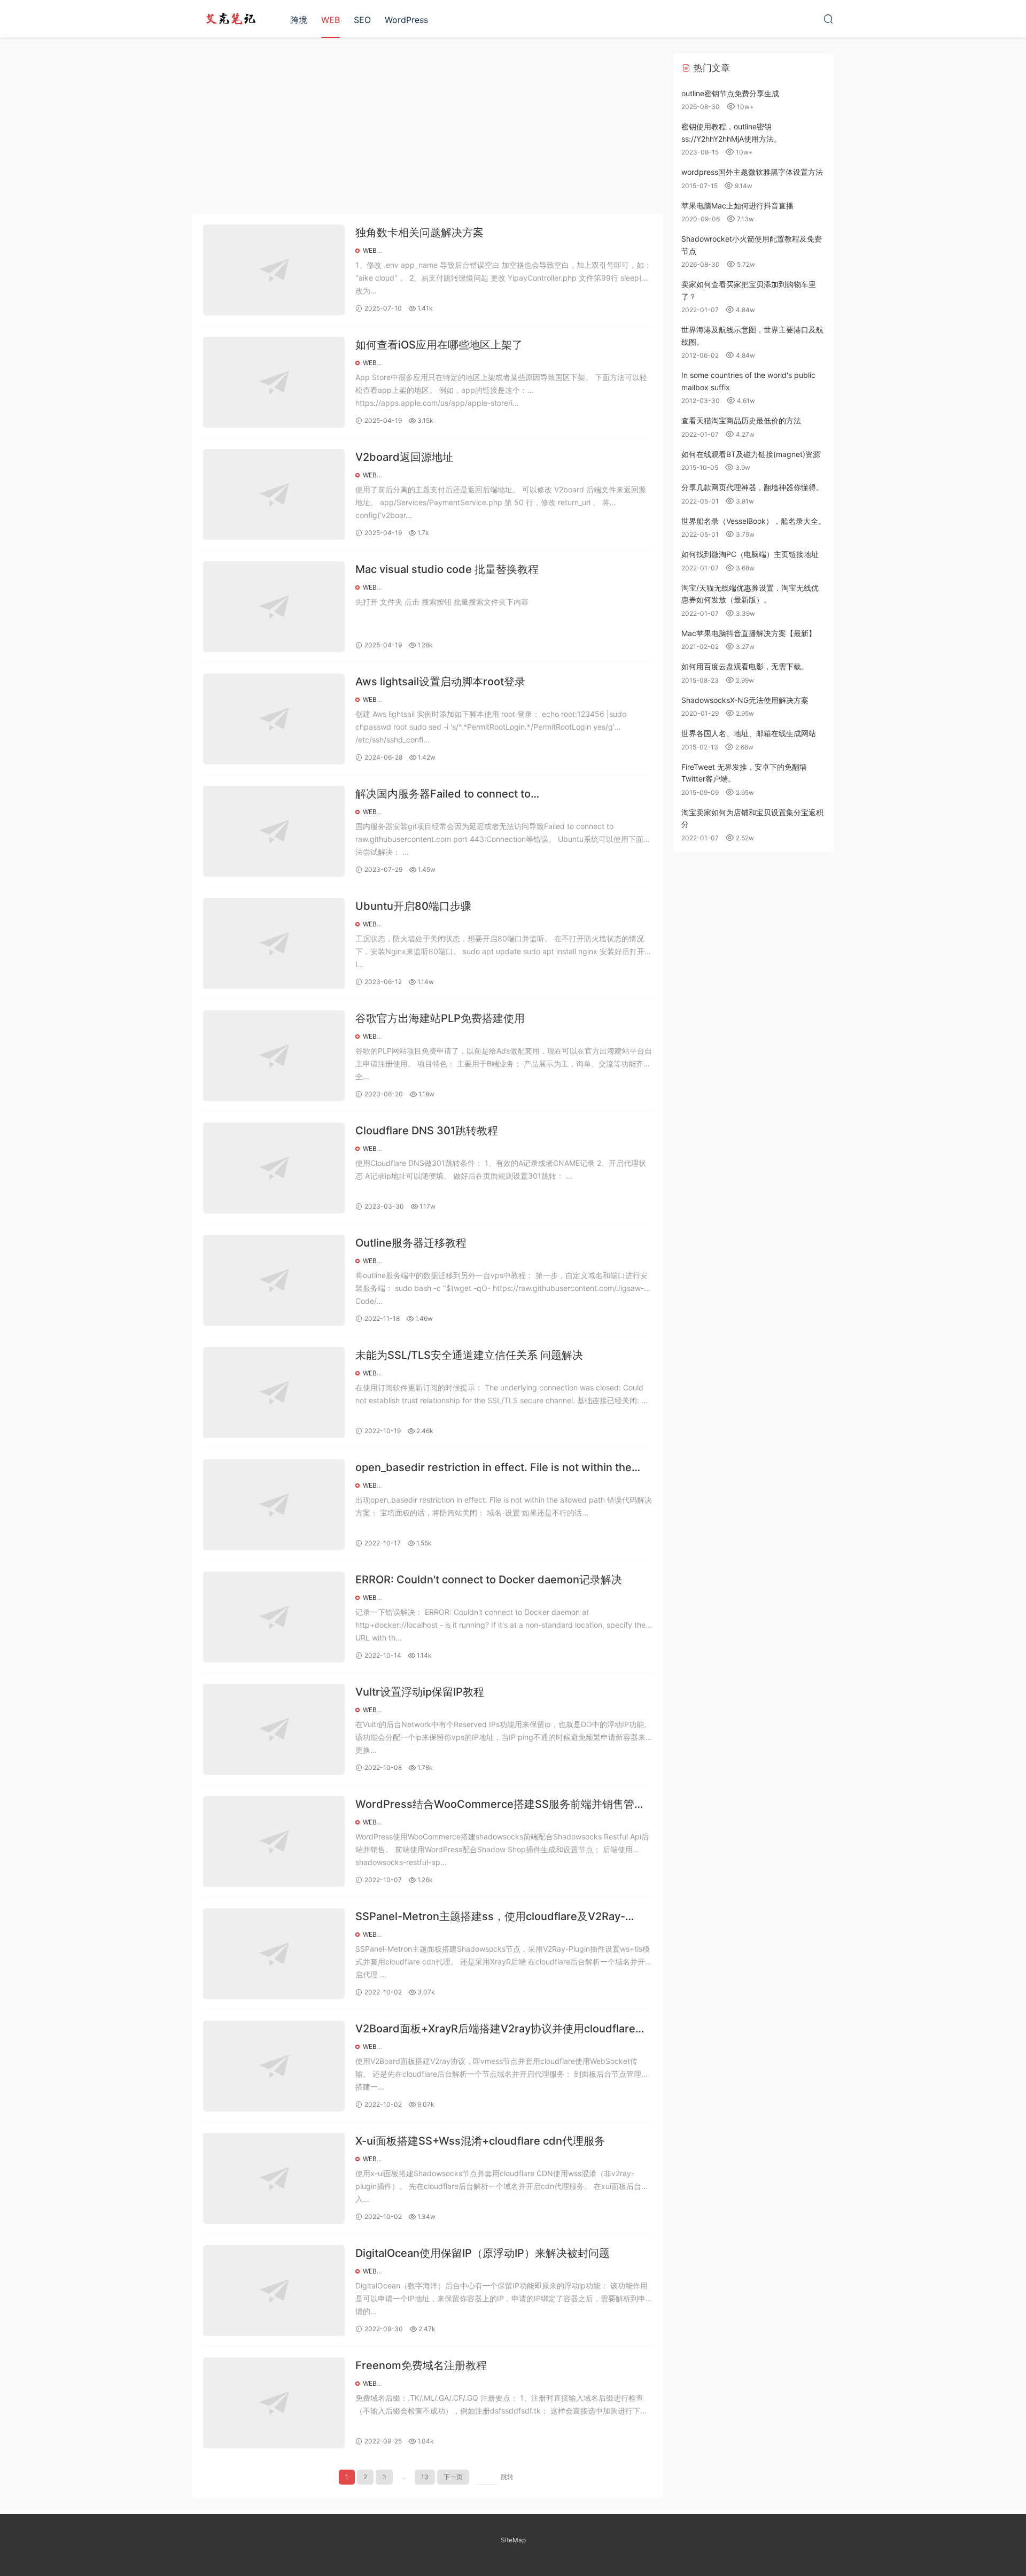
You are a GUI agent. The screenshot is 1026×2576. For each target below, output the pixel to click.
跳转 (507, 2477)
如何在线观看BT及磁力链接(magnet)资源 (751, 454)
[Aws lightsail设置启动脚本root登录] (274, 719)
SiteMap (513, 2540)
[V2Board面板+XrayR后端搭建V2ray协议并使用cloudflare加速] (274, 2066)
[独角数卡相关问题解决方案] (274, 270)
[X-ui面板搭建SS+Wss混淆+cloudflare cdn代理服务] (274, 2178)
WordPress (406, 20)
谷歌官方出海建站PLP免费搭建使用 (440, 1018)
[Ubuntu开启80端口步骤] (274, 943)
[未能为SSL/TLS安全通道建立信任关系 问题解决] (274, 1393)
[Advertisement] (428, 128)
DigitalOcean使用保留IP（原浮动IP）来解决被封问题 (483, 2253)
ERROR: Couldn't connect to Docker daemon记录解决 (489, 1580)
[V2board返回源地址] (274, 494)
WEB (331, 20)
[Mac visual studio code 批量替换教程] (274, 607)
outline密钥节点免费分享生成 (730, 93)
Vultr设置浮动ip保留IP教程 (420, 1692)
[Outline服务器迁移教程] (274, 1280)
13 (425, 2477)
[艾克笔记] (230, 19)
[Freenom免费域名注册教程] (274, 2403)
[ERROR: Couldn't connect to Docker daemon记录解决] (274, 1617)
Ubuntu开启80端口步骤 (413, 906)
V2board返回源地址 (404, 457)
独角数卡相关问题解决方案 (419, 233)
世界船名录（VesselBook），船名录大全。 (753, 521)
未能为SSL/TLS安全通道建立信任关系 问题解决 (469, 1355)
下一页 (453, 2477)
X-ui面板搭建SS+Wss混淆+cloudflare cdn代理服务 (480, 2141)
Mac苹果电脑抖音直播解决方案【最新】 (749, 633)
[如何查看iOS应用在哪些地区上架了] (274, 382)
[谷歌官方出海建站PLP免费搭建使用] (274, 1056)
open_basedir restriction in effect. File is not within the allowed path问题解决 (493, 1468)
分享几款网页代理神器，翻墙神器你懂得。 (752, 487)
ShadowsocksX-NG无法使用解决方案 (745, 700)
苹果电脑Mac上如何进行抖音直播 (737, 206)
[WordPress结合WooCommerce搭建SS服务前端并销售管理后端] (274, 1842)
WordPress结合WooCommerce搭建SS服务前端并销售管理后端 (500, 1805)
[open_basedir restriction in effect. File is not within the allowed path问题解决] (274, 1505)
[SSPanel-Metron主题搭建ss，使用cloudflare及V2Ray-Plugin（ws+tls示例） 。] (274, 1954)
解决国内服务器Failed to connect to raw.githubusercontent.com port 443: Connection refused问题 (504, 795)
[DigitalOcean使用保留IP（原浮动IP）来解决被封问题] (274, 2291)
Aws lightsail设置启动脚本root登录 (440, 682)
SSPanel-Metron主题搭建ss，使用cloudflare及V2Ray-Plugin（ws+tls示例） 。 (490, 1917)
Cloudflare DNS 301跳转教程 (427, 1131)
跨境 (299, 20)
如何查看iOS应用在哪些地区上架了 (439, 345)
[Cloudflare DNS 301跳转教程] (274, 1168)
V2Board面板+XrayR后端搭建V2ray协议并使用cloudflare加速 (501, 2029)
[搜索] (828, 19)
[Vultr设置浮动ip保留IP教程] (274, 1729)
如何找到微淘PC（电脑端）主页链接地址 (750, 554)
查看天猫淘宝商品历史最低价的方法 (741, 420)
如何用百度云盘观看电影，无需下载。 (745, 666)
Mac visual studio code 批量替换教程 (447, 569)
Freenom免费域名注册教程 (421, 2365)
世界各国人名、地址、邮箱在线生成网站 (749, 733)
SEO (362, 20)
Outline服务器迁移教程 (411, 1243)
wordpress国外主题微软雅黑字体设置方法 (752, 172)
